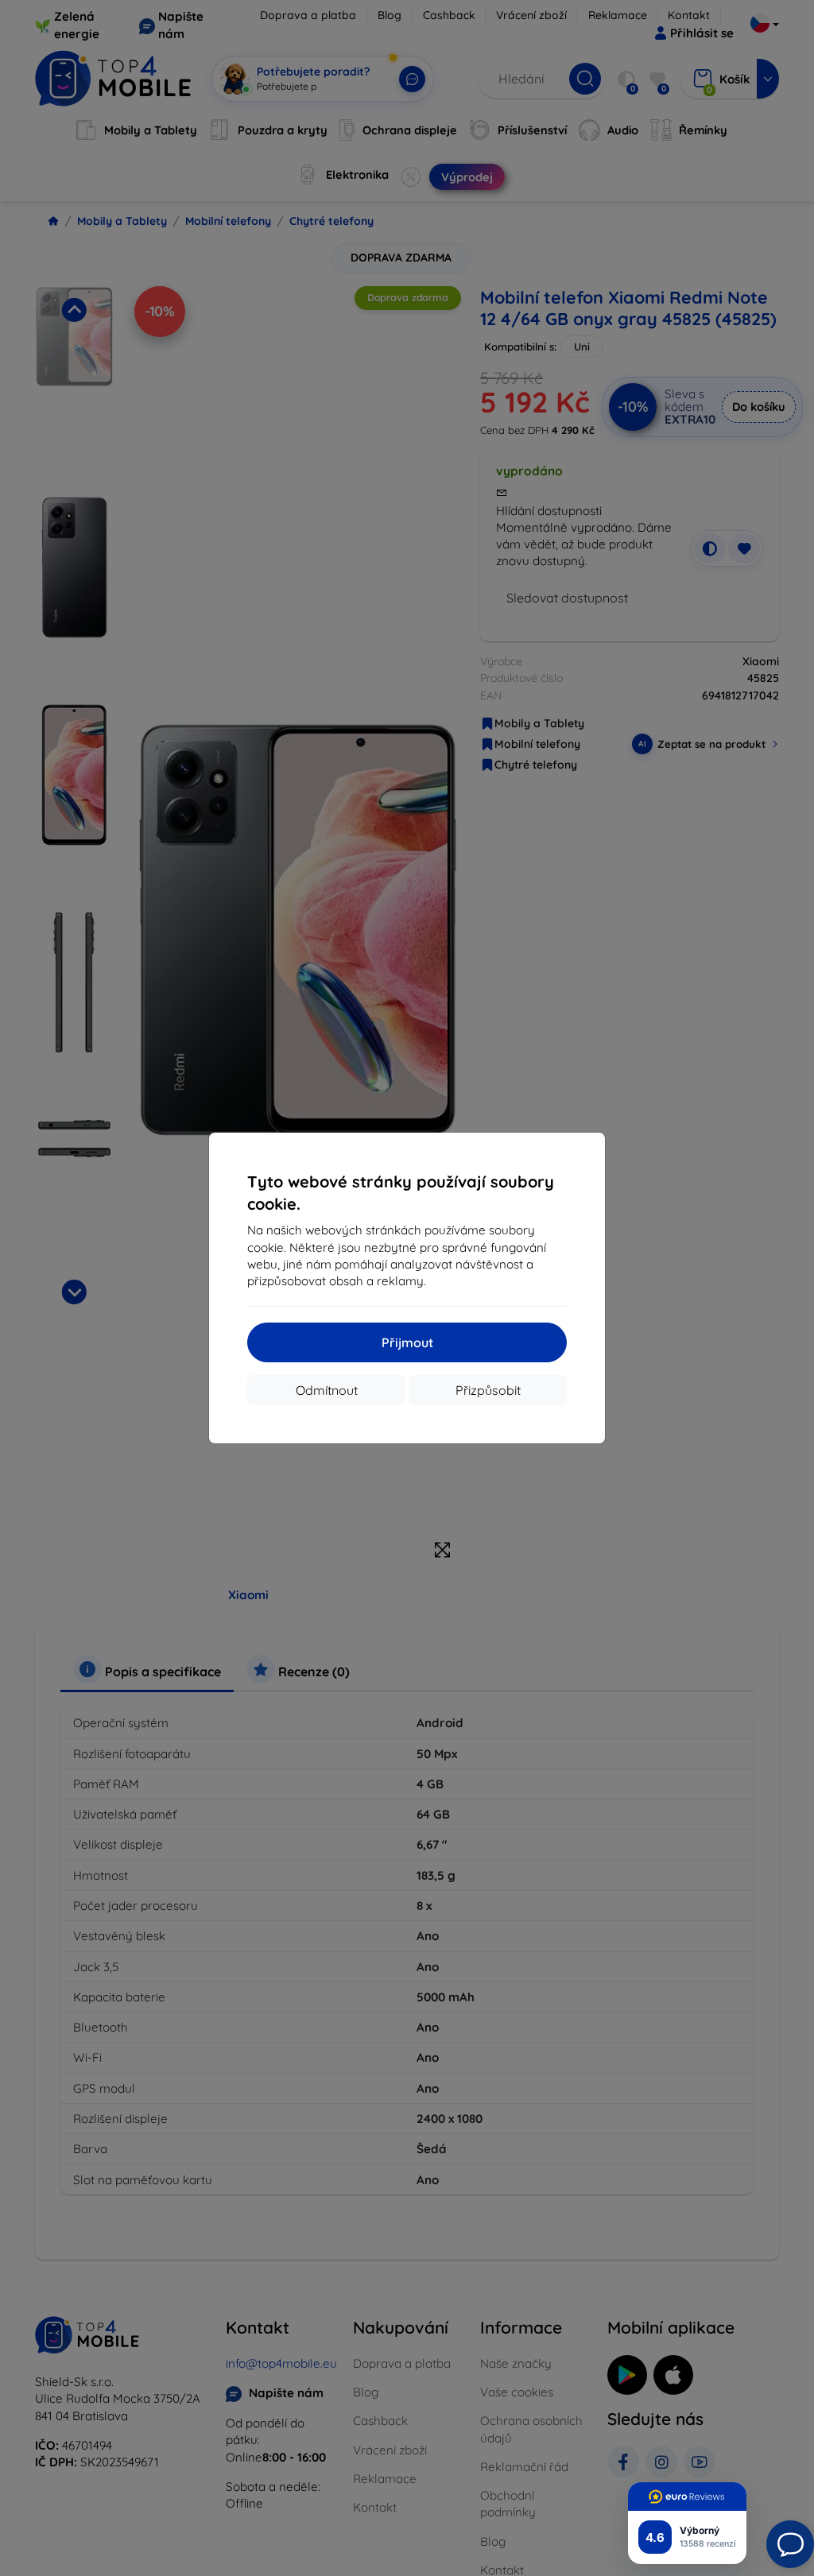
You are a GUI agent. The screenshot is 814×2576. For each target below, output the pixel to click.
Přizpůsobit (488, 1390)
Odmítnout (327, 1390)
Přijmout (407, 1342)
